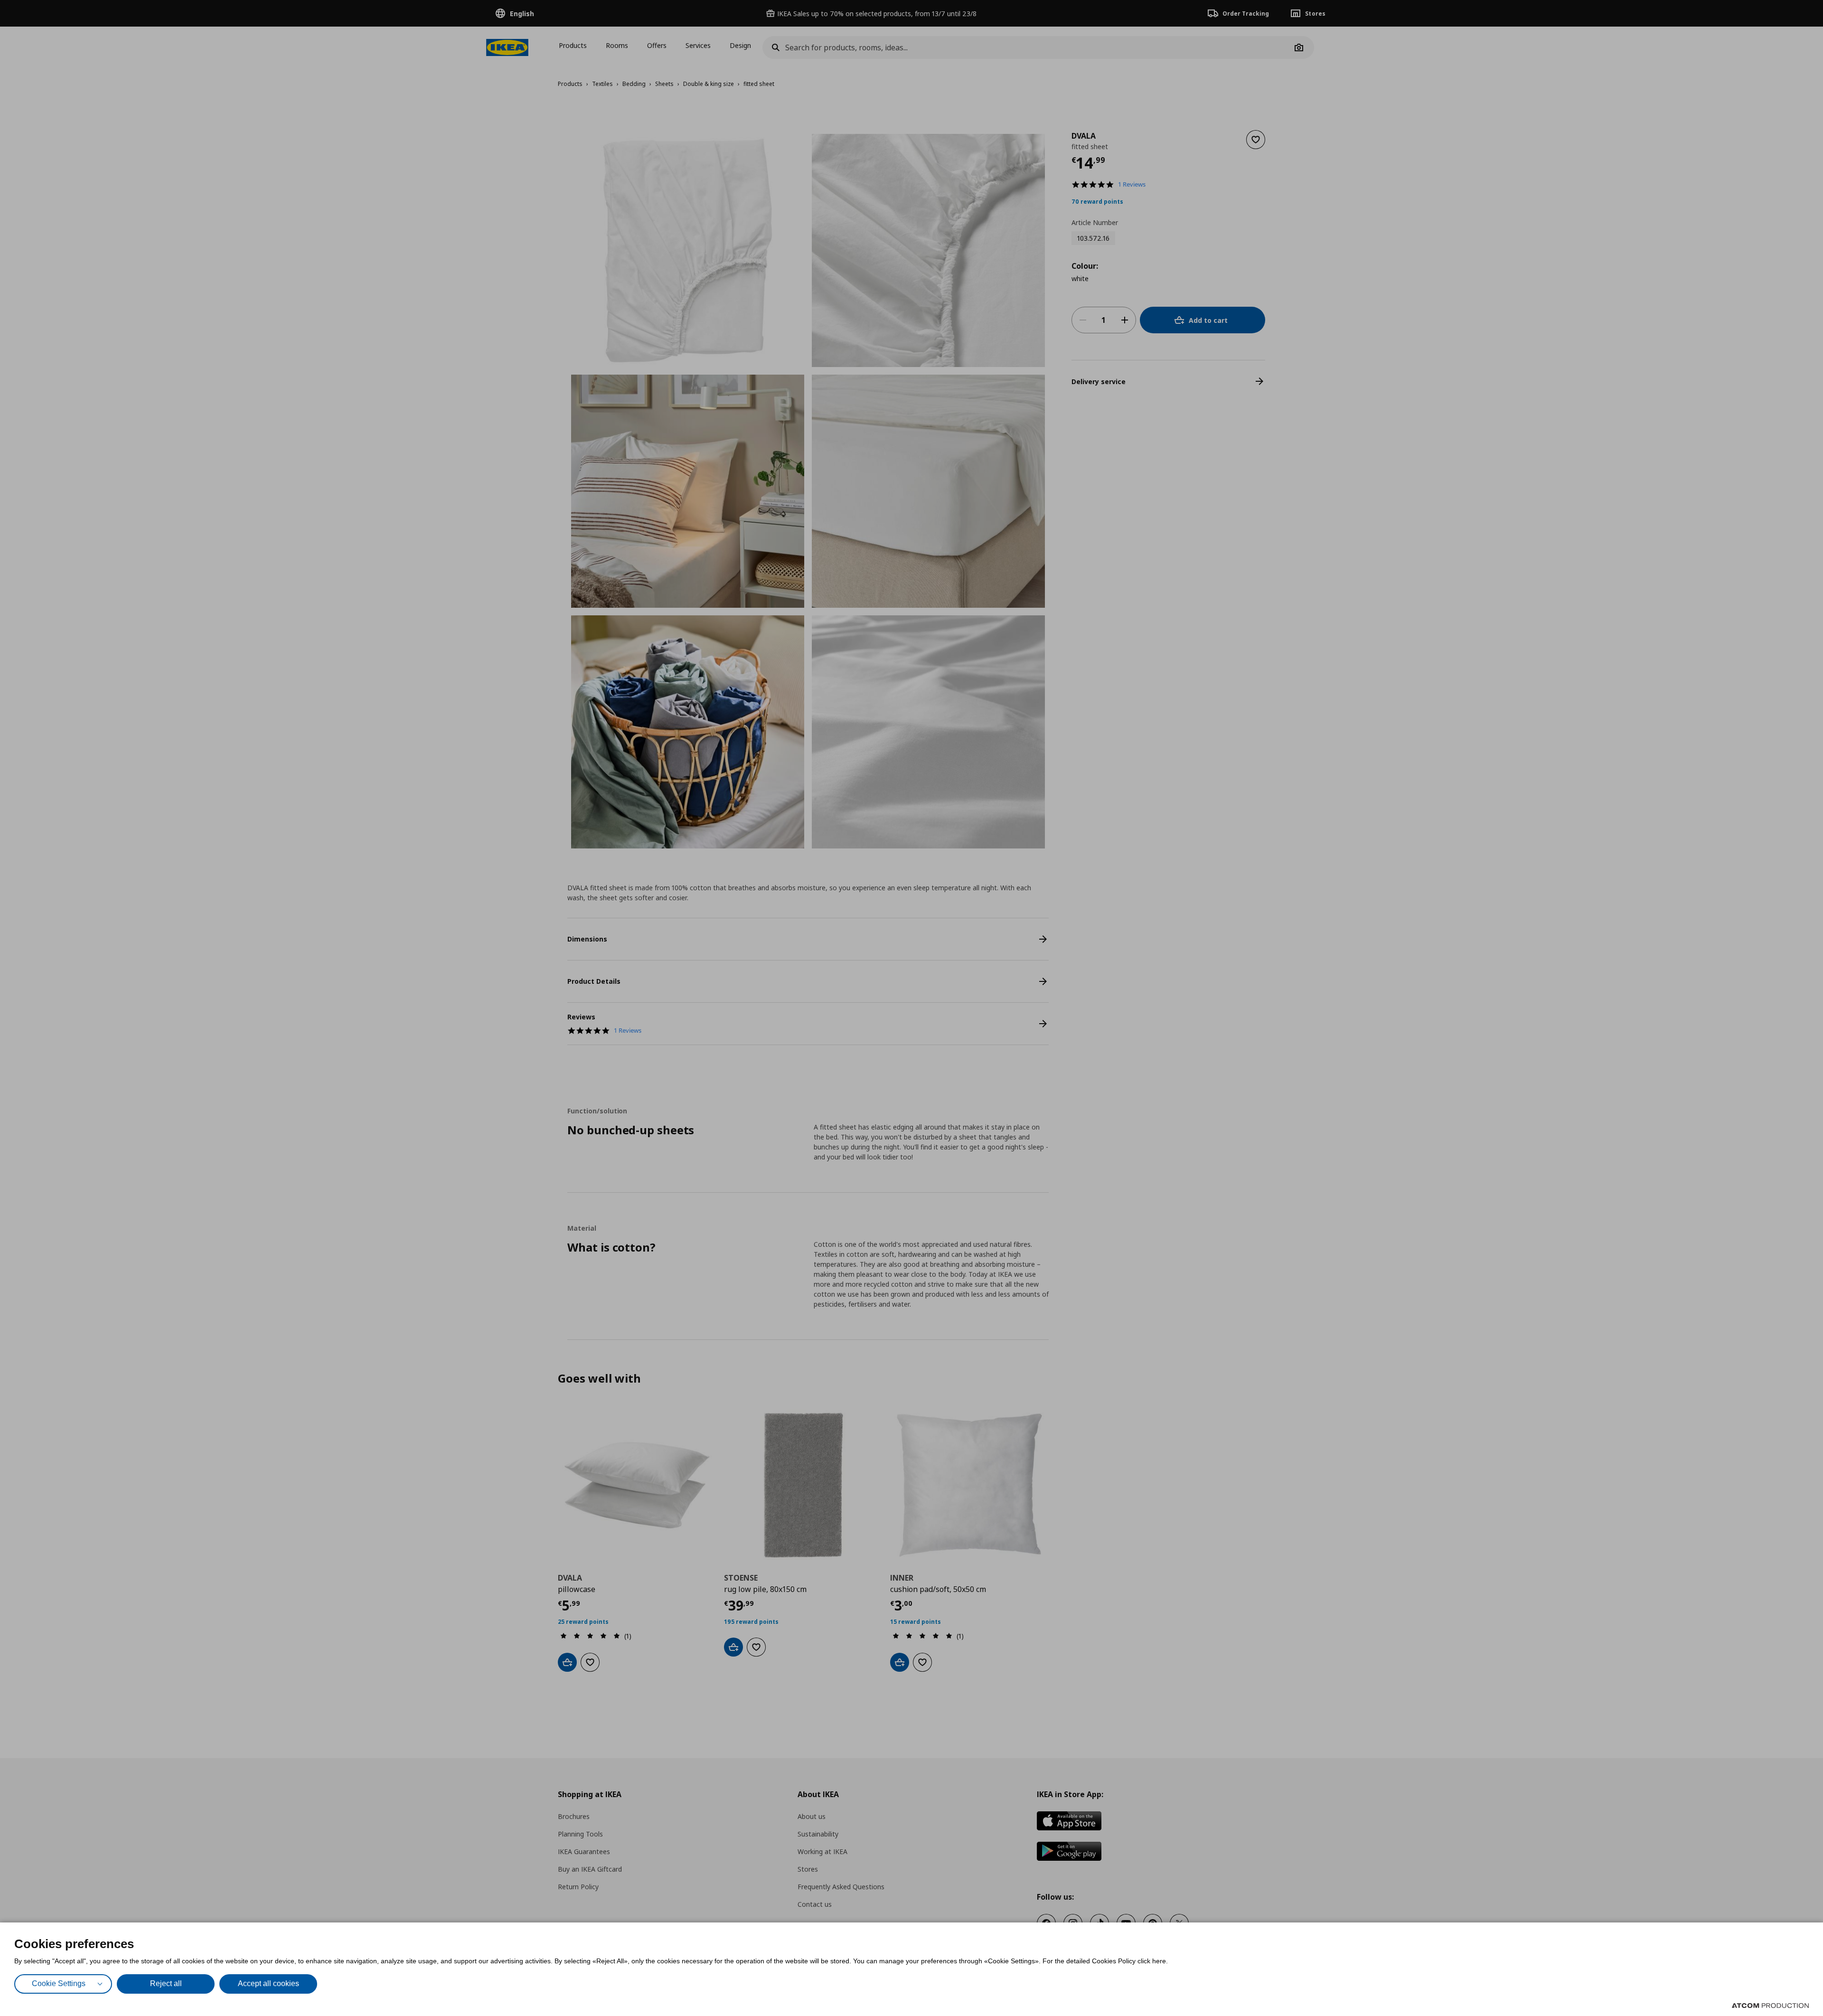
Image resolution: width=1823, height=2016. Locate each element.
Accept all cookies (268, 1983)
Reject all (166, 1983)
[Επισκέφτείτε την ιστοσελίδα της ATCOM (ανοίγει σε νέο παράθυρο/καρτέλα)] (1770, 2006)
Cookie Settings (59, 1983)
